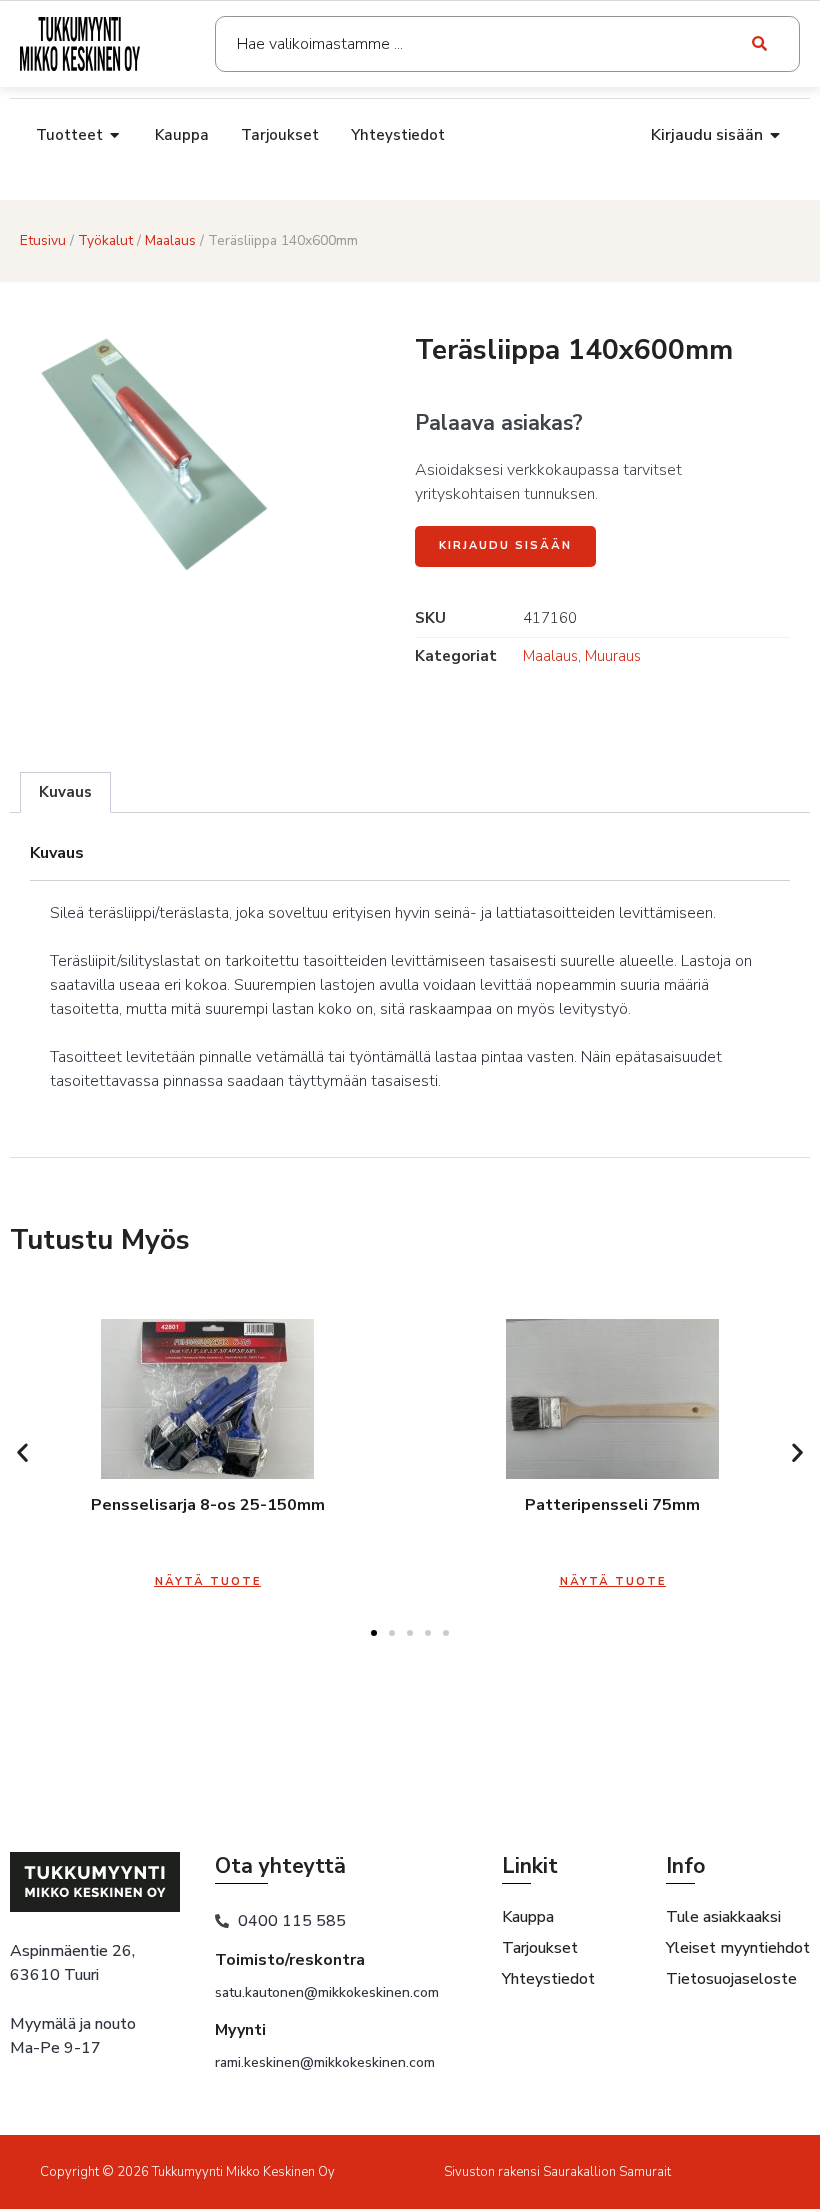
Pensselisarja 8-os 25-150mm (208, 1505)
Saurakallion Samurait (607, 2172)
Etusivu (43, 240)
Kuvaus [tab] (65, 792)
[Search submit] (760, 44)
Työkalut (105, 240)
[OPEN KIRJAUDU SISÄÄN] (776, 135)
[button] (22, 1452)
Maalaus (170, 240)
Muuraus (613, 656)
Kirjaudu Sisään (505, 545)
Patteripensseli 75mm (612, 1505)
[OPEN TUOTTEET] (115, 135)
